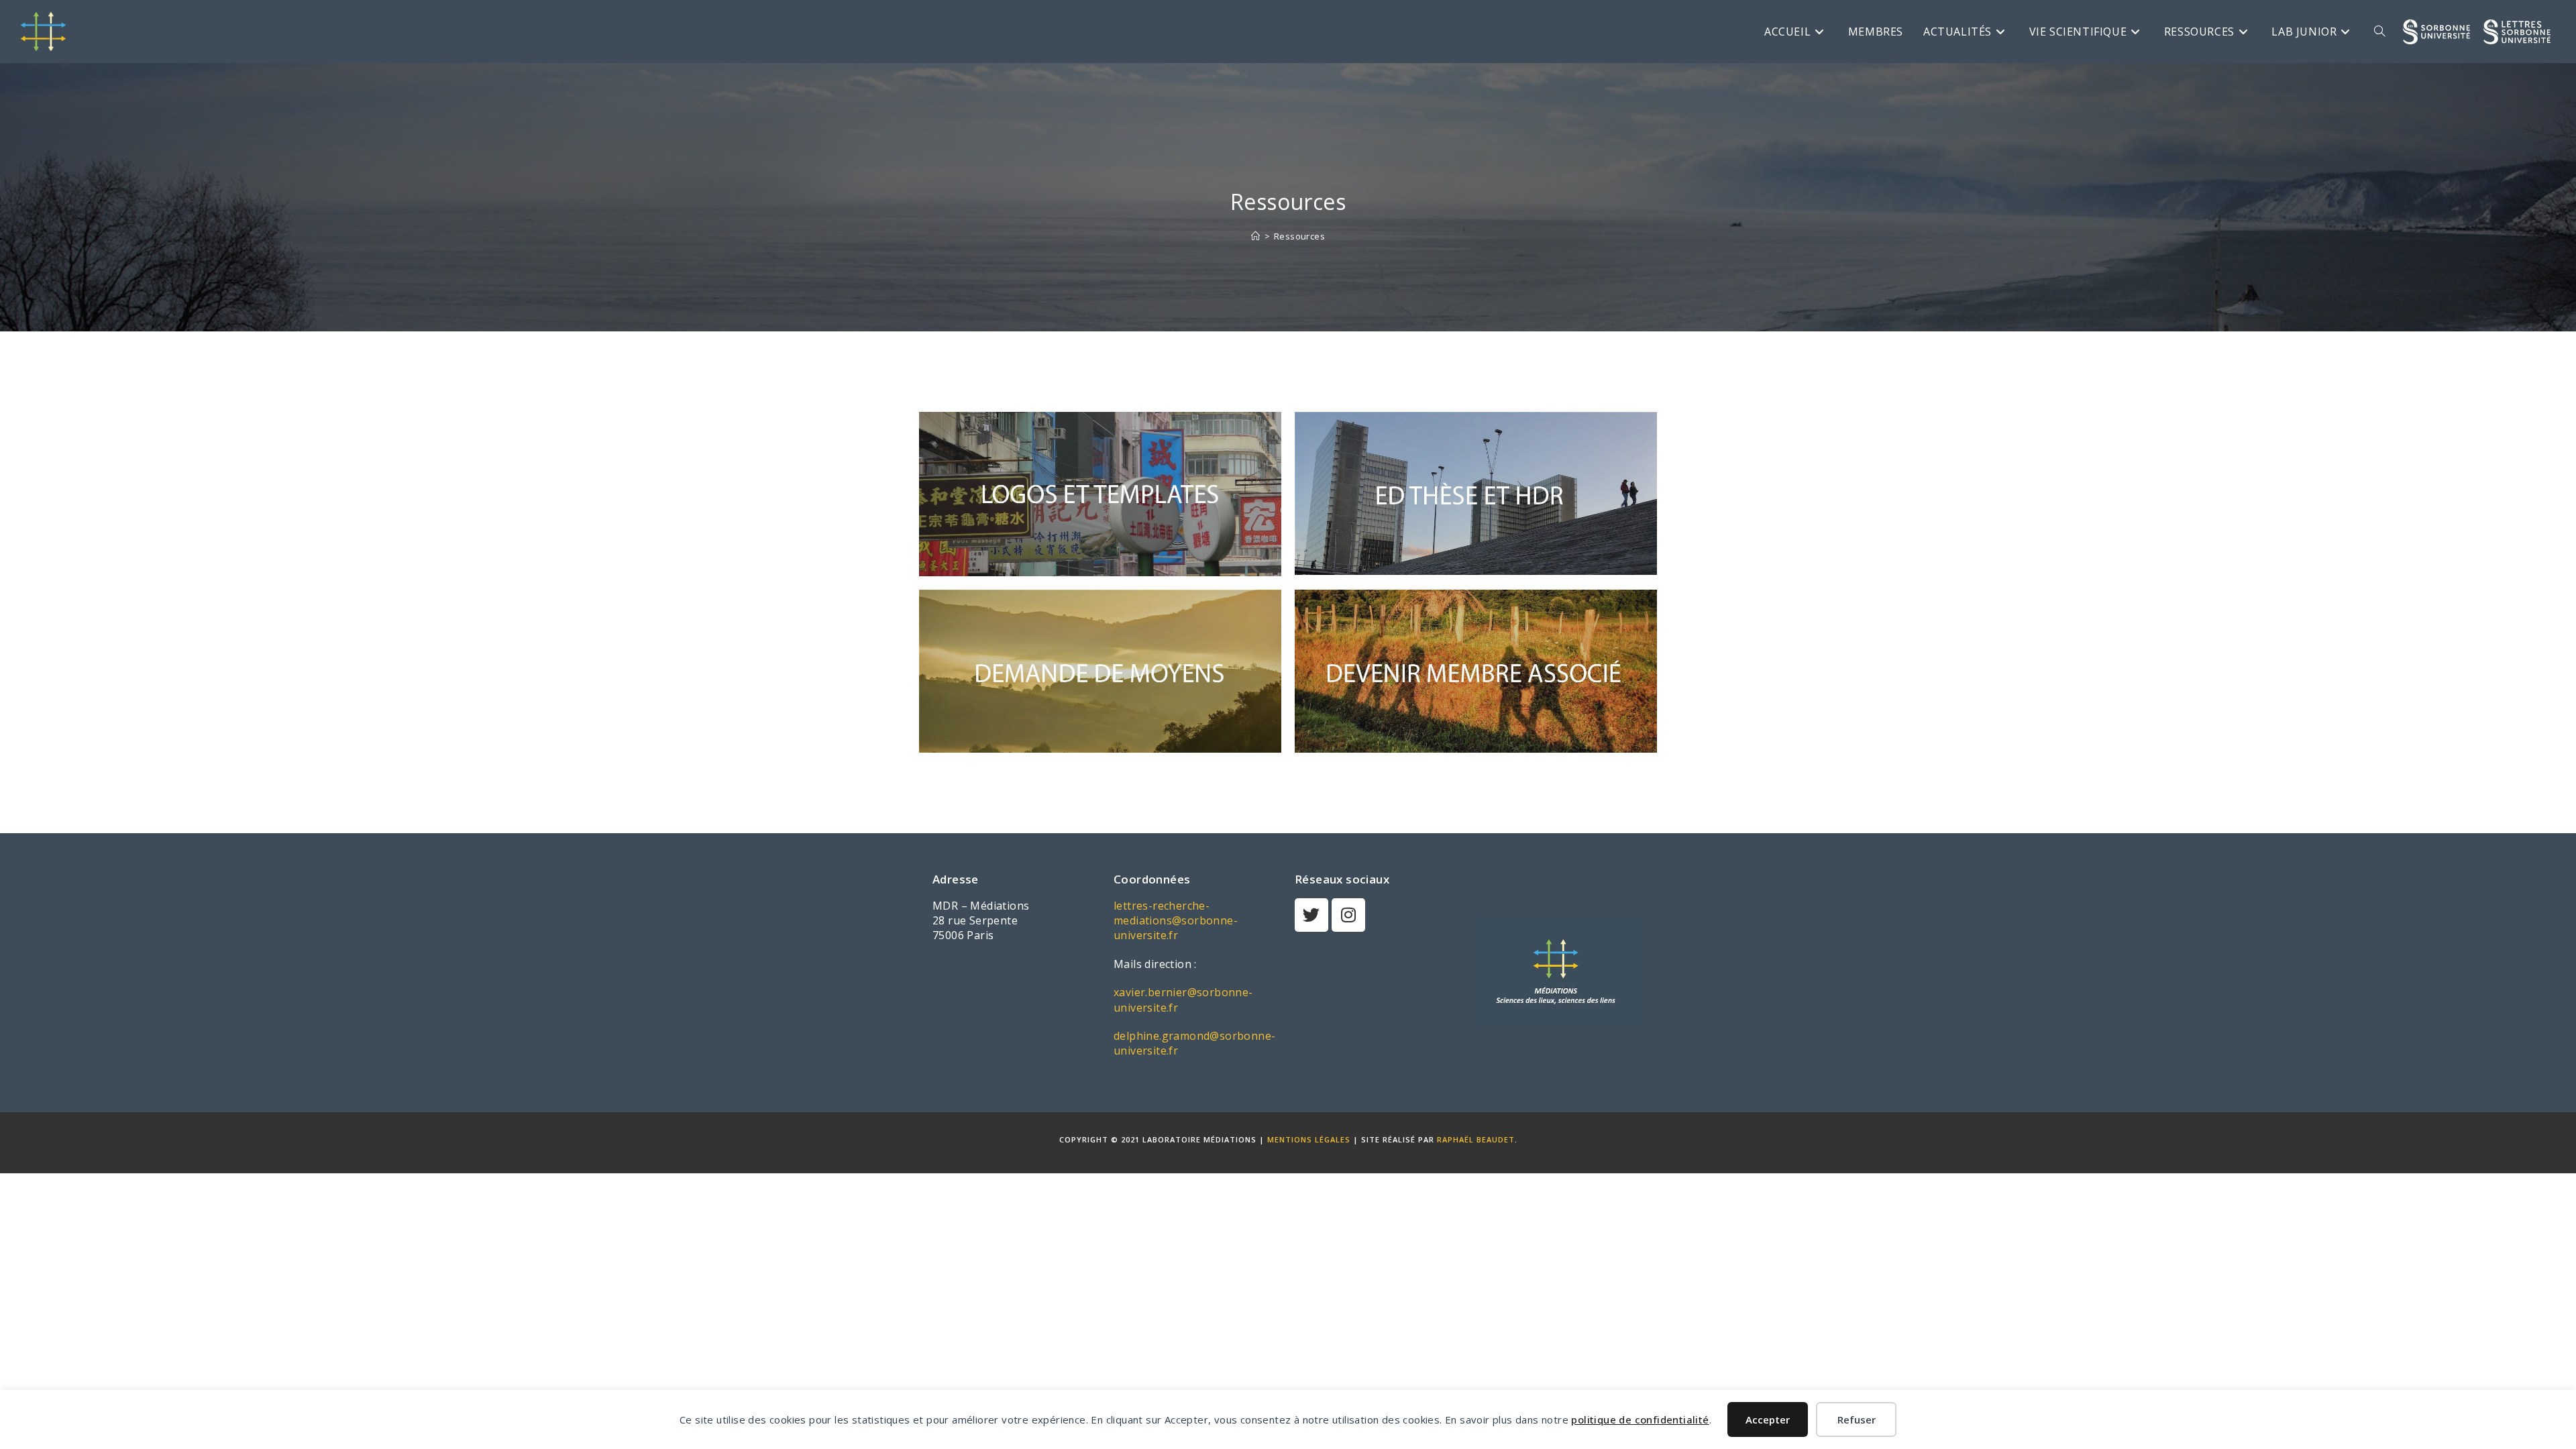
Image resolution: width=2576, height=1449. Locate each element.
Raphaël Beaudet (1476, 1139)
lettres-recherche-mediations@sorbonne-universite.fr (1176, 921)
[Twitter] (1311, 915)
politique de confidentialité (1640, 1419)
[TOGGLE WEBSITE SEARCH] (2379, 32)
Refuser (1857, 1419)
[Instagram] (1348, 915)
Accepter (1768, 1419)
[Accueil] (1255, 236)
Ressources (1299, 236)
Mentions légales (1309, 1139)
